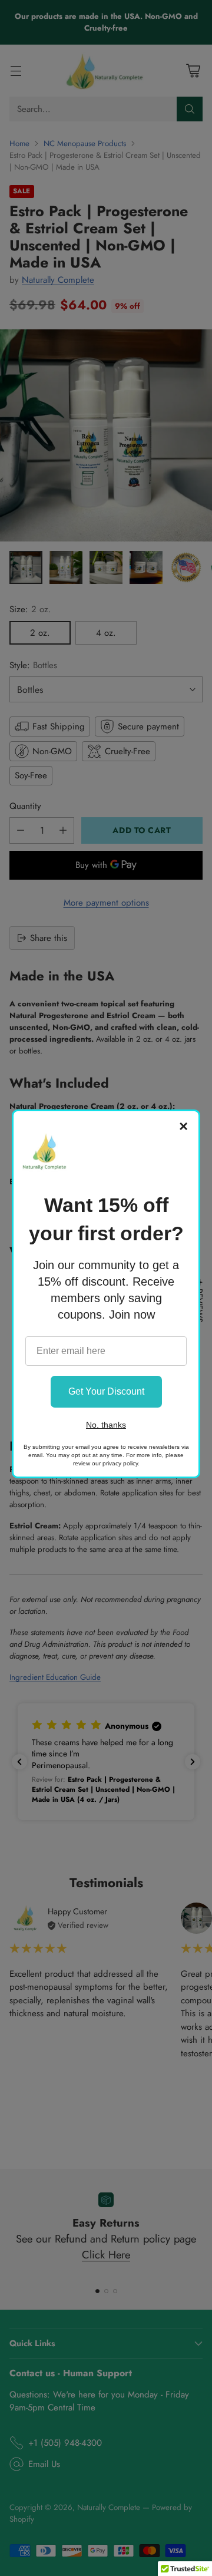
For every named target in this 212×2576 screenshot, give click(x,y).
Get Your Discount (106, 1391)
